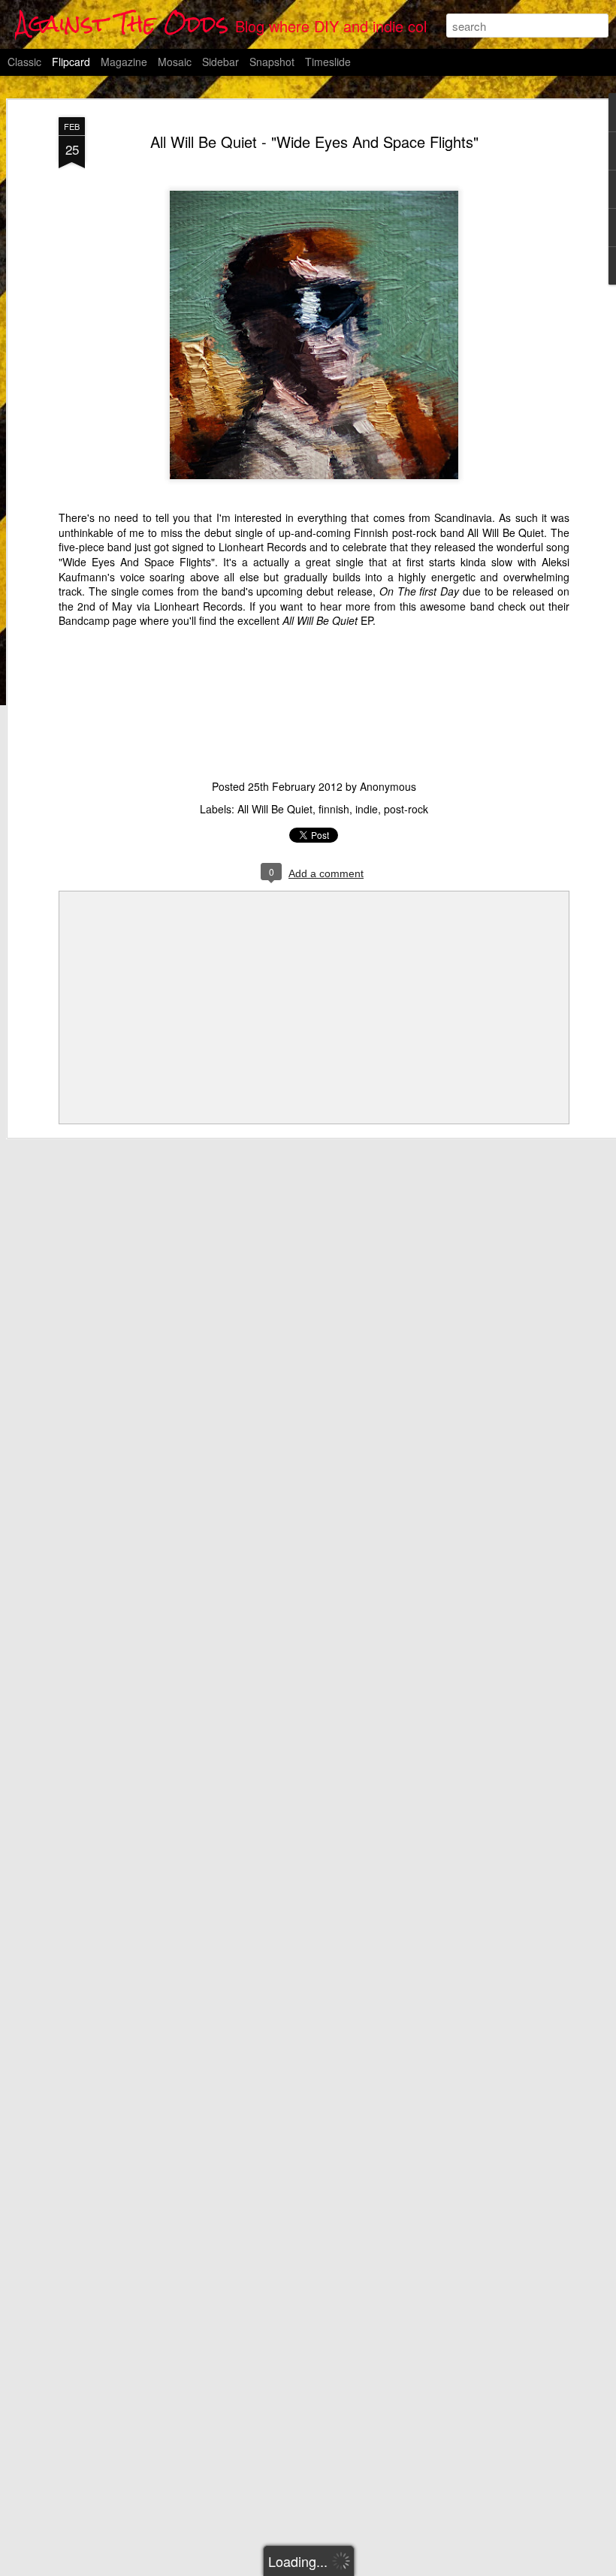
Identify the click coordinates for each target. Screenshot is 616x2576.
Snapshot (272, 62)
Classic (24, 62)
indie (367, 809)
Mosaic (175, 62)
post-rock (406, 809)
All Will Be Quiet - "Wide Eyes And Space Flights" (314, 142)
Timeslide (328, 62)
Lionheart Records (263, 547)
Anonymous (388, 786)
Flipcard (71, 62)
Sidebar (220, 62)
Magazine (124, 62)
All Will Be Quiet (506, 532)
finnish (334, 809)
